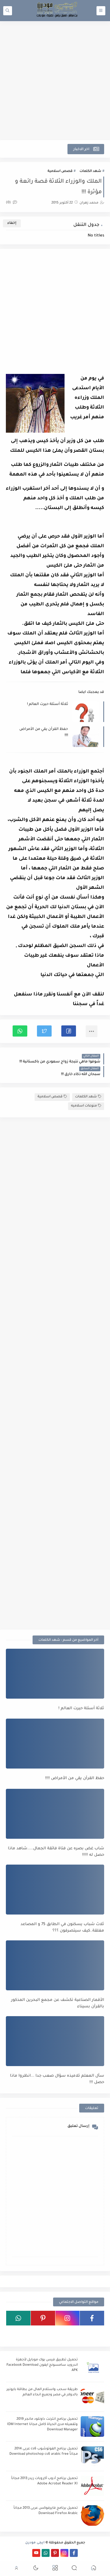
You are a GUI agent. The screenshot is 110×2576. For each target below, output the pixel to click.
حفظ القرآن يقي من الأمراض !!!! (44, 732)
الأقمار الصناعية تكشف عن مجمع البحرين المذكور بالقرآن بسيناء (58, 2004)
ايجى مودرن (35, 2543)
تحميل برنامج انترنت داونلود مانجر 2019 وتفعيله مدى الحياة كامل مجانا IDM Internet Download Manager (42, 2425)
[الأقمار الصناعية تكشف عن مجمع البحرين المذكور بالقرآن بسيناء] (55, 1965)
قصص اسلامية (60, 171)
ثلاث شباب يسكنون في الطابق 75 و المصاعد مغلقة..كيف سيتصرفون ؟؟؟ (62, 1928)
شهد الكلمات (90, 171)
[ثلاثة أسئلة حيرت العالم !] (55, 1674)
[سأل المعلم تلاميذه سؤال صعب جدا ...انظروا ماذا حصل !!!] (55, 2041)
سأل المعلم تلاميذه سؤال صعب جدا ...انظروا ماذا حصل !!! (57, 2079)
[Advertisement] (55, 81)
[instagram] (68, 2318)
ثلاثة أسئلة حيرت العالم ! (48, 704)
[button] (69, 1031)
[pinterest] (43, 2318)
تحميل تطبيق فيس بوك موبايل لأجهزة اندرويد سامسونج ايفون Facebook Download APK (42, 2365)
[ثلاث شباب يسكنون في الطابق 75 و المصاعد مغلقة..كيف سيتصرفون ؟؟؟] (55, 1890)
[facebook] (92, 2318)
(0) (9, 203)
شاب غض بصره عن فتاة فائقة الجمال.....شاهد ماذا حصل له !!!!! (56, 1852)
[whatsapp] (18, 2318)
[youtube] (36, 2553)
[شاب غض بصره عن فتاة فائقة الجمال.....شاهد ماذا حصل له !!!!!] (55, 1814)
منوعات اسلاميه (84, 1106)
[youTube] (92, 2333)
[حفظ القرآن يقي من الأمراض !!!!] (55, 1744)
